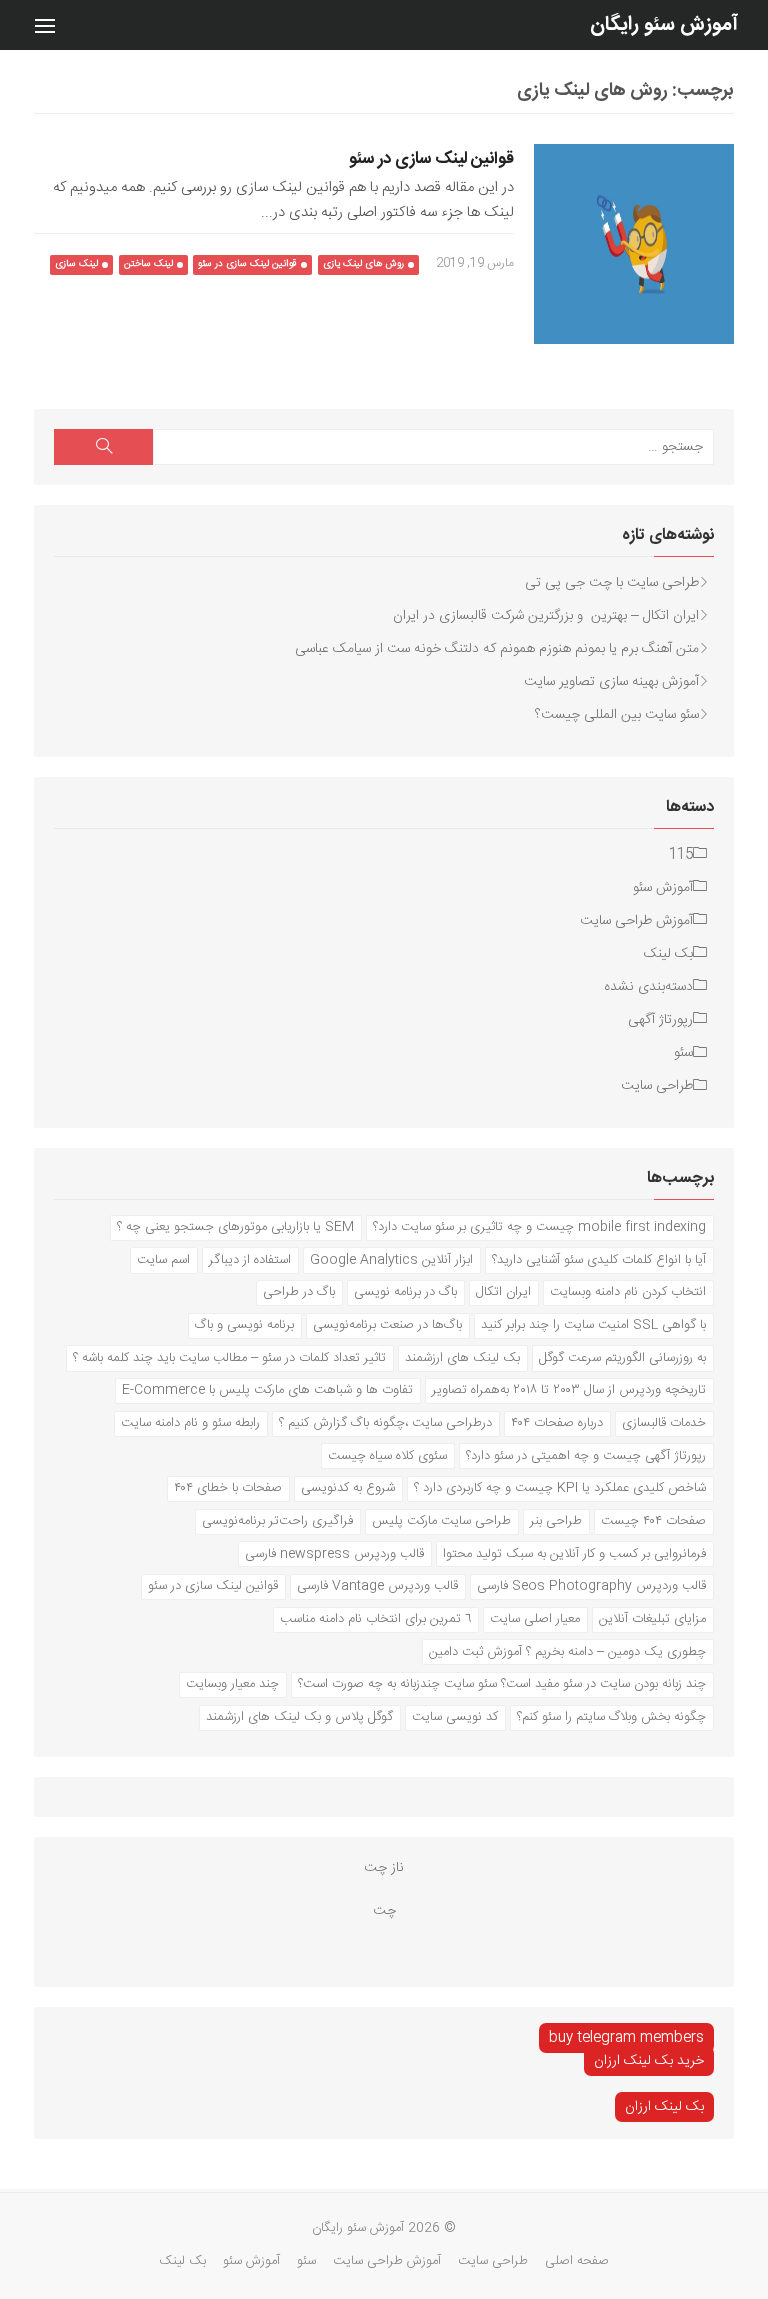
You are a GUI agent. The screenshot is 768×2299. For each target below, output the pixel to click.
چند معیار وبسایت (232, 1684)
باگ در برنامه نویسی (405, 1292)
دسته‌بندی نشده (648, 987)
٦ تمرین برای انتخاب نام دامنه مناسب (375, 1619)
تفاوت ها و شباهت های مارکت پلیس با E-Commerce (267, 1390)
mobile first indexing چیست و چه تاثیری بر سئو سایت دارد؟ (539, 1227)
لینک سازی (76, 264)
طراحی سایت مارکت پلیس (441, 1521)
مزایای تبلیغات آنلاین (652, 1619)
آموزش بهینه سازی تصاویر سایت (611, 682)
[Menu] (45, 25)
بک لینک (668, 954)
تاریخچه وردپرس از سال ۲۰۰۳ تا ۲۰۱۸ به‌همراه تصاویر (569, 1390)
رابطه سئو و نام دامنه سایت (190, 1423)
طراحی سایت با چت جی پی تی (612, 583)
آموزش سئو (663, 888)
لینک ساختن (148, 264)
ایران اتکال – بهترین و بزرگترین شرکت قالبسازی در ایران (546, 616)
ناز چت (384, 1868)
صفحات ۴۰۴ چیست (653, 1521)
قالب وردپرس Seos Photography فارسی (591, 1586)
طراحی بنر (556, 1521)
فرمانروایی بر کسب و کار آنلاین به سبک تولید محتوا (574, 1554)
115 (681, 855)
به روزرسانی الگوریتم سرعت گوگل (622, 1358)
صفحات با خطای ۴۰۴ (228, 1488)
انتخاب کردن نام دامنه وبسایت (628, 1292)
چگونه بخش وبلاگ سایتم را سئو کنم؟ (611, 1717)
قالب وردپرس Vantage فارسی (377, 1586)
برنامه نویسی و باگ (244, 1325)
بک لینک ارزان (664, 2107)
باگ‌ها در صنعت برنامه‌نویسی (387, 1325)
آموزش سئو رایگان (664, 24)
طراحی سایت (657, 1086)
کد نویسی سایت (455, 1717)
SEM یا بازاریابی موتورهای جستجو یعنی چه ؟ (235, 1227)
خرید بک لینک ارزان (649, 2061)
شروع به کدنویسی (348, 1488)
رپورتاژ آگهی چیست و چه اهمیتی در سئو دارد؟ (586, 1456)
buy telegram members (626, 2038)
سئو (683, 1053)
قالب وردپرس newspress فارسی (334, 1554)
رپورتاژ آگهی (660, 1020)
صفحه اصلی (577, 2261)
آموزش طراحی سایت (636, 921)
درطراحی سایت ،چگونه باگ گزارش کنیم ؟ (385, 1423)
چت (384, 1911)
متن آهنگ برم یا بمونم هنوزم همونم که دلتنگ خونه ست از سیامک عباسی (497, 649)
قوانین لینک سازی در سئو (431, 159)
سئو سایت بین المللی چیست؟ (617, 715)
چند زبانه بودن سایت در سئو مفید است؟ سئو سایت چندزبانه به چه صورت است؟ (502, 1684)
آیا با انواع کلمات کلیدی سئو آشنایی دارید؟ (599, 1260)
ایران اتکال (503, 1292)
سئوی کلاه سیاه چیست (387, 1456)
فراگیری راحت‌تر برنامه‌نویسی (277, 1521)
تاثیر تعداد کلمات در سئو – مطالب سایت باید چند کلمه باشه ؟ (229, 1358)
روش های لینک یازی (363, 264)
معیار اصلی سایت (535, 1619)
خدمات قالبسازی (664, 1423)
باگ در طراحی (299, 1292)
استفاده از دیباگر (250, 1260)
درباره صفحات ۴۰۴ (557, 1423)
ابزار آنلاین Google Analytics (391, 1260)
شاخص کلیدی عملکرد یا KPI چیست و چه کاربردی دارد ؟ (560, 1488)
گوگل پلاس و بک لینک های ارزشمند (299, 1717)
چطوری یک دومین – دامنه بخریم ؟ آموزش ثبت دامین (567, 1652)
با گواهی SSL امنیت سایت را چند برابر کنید (593, 1325)
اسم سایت (163, 1260)
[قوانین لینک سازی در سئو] (634, 244)
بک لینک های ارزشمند (462, 1358)
